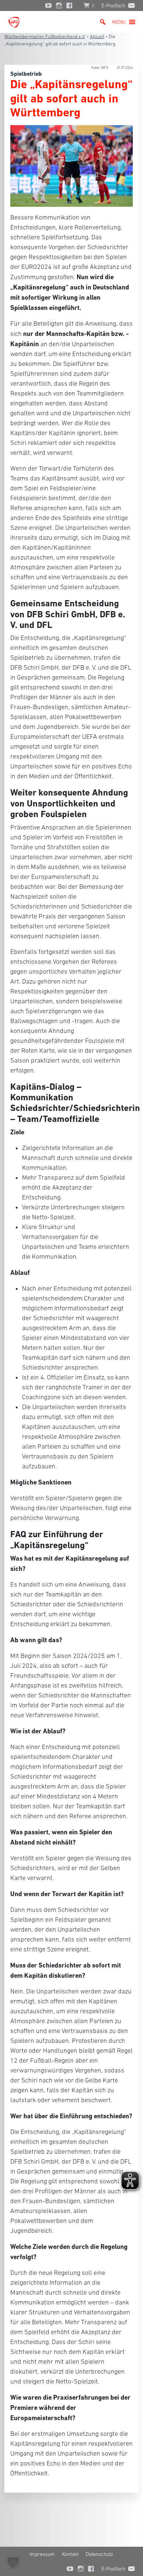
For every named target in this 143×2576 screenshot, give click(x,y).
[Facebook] (71, 5)
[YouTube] (48, 5)
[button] (119, 22)
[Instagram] (59, 5)
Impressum (42, 2554)
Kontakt (70, 2554)
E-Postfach (113, 5)
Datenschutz (100, 2554)
